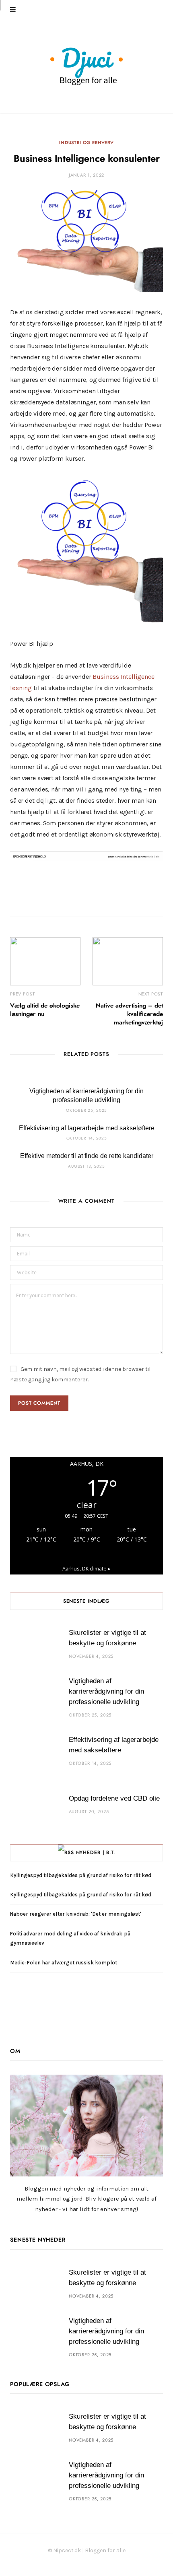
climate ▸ (86, 1569)
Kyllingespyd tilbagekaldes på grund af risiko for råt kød (81, 1875)
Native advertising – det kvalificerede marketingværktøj (129, 1014)
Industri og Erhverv (86, 143)
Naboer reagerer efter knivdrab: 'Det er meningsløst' (76, 1914)
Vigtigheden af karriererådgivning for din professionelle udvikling (106, 1691)
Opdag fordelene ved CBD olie (114, 1798)
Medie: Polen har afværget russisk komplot (65, 1963)
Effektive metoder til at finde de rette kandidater (87, 1156)
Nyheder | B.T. (96, 1853)
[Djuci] (86, 66)
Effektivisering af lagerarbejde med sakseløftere (87, 1128)
